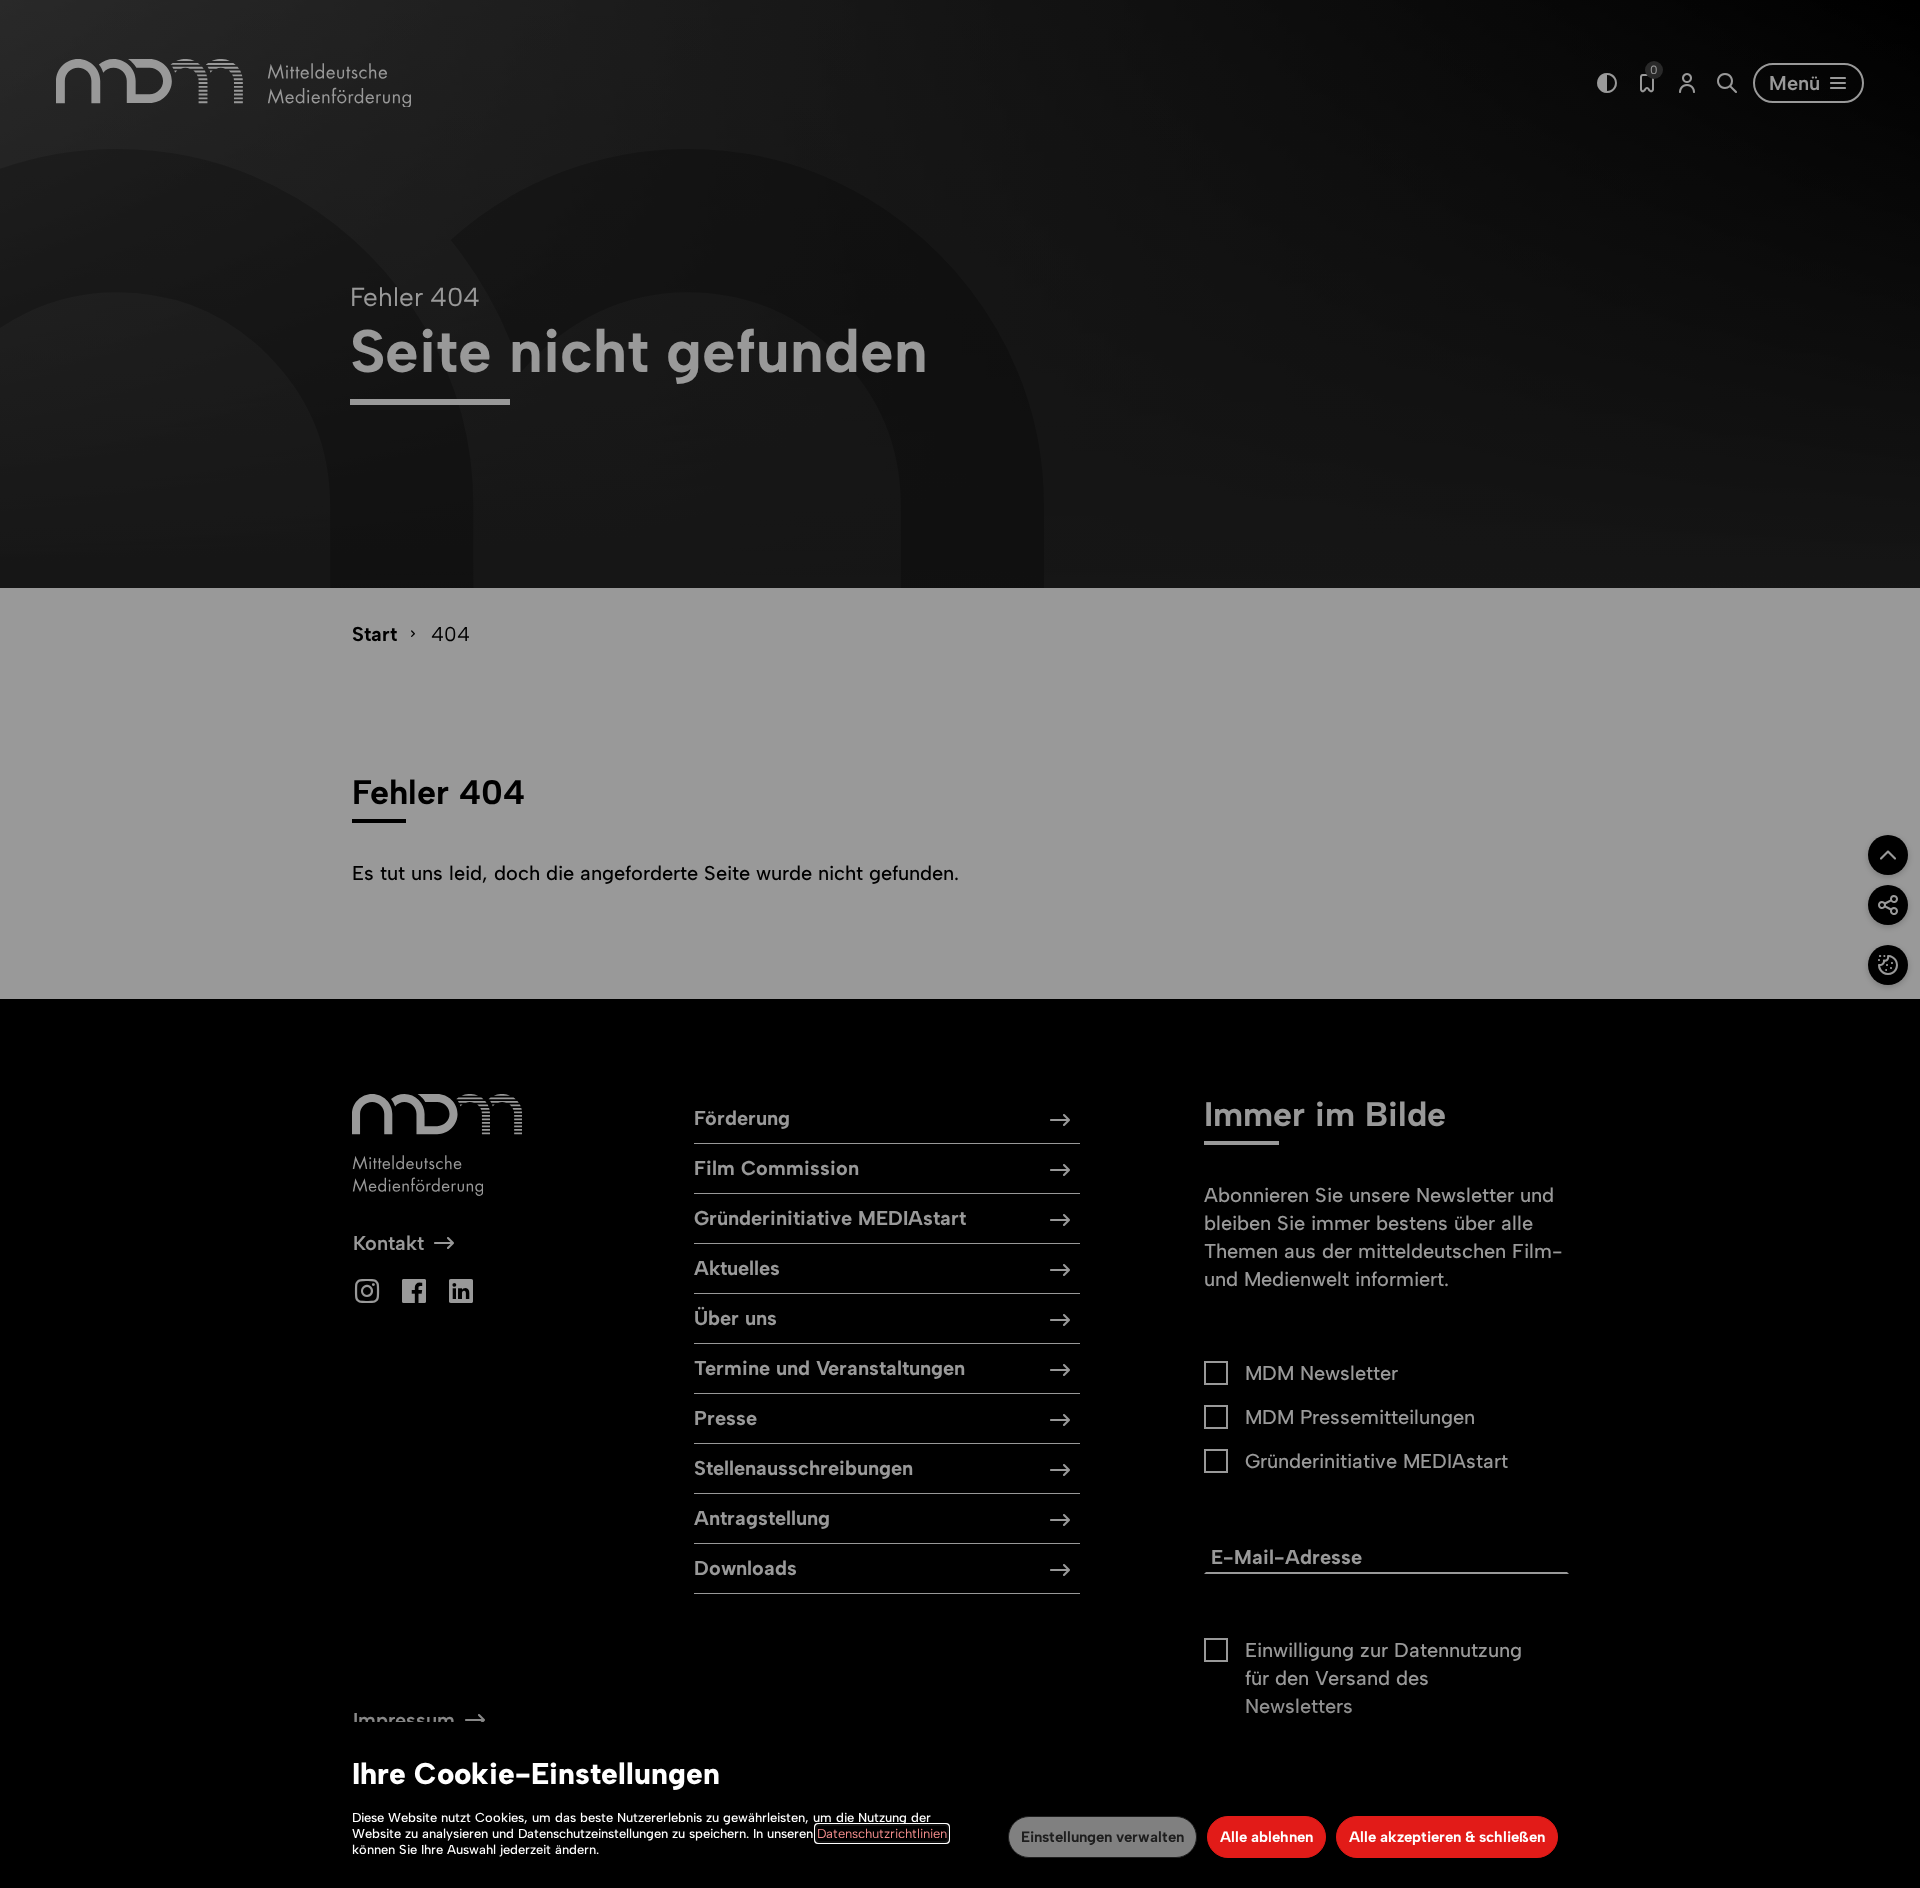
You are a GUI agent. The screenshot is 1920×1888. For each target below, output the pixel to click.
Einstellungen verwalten (1102, 1837)
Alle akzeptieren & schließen (1447, 1837)
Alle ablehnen (1266, 1837)
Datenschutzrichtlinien (882, 1833)
